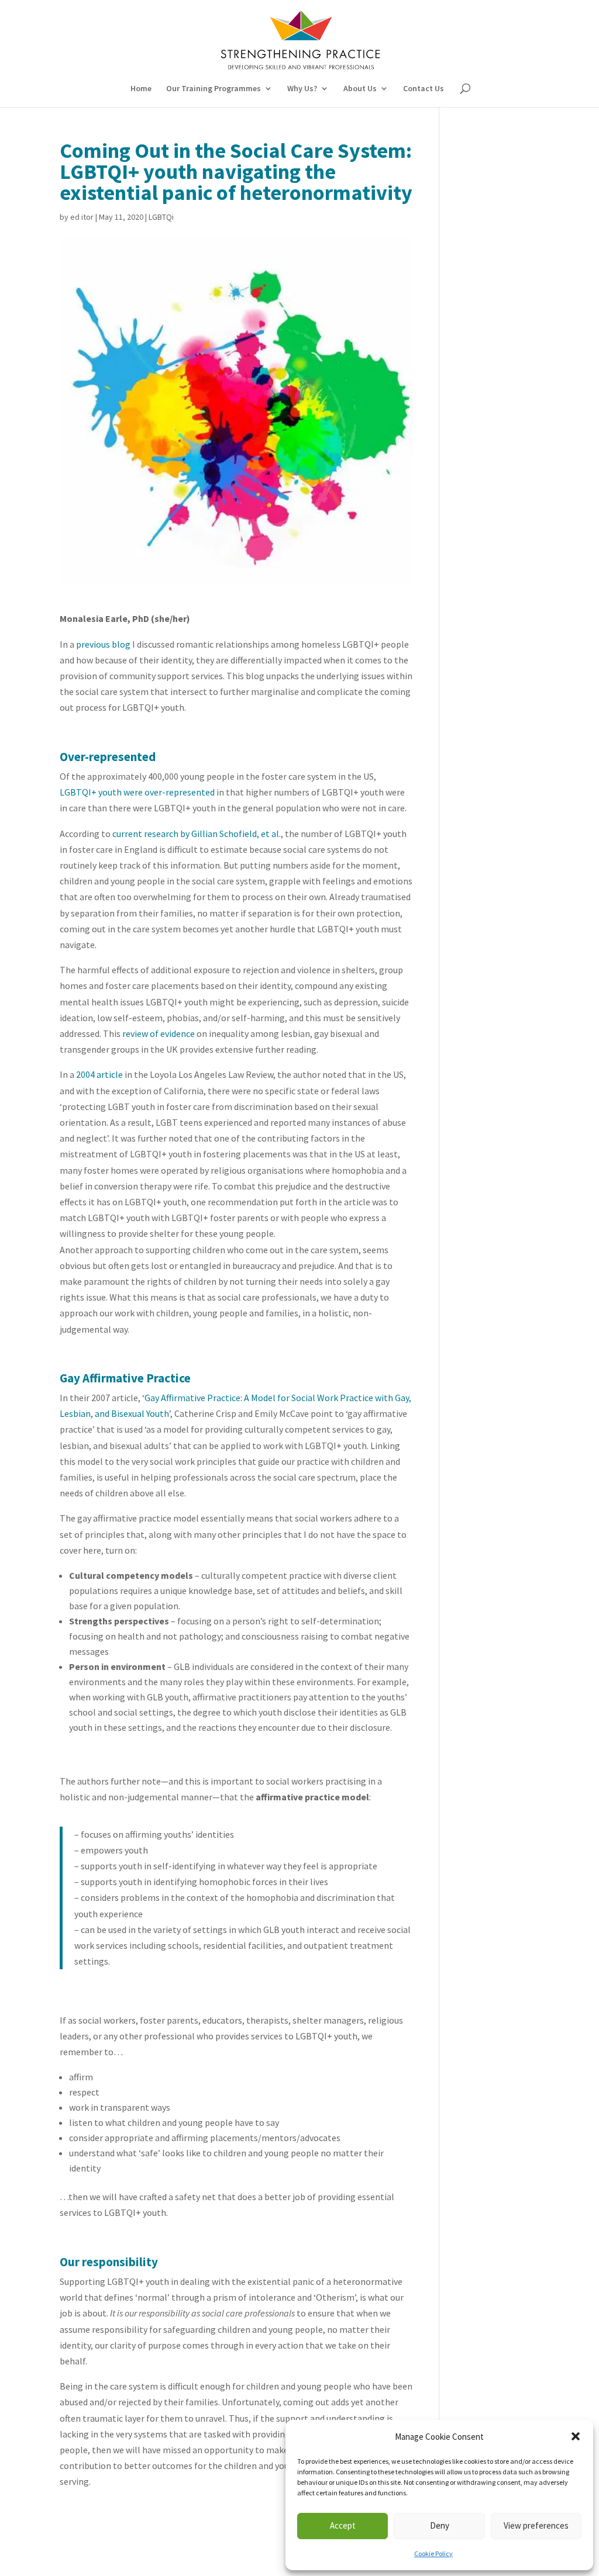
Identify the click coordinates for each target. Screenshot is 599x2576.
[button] (576, 2436)
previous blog (103, 644)
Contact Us (424, 89)
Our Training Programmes (214, 89)
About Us (360, 89)
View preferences (536, 2525)
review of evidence (159, 1033)
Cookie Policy (433, 2553)
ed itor (82, 217)
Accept (343, 2525)
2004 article (99, 1074)
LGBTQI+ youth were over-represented (137, 792)
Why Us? (302, 89)
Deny (440, 2525)
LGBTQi (161, 217)
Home (141, 89)
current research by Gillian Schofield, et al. (197, 834)
